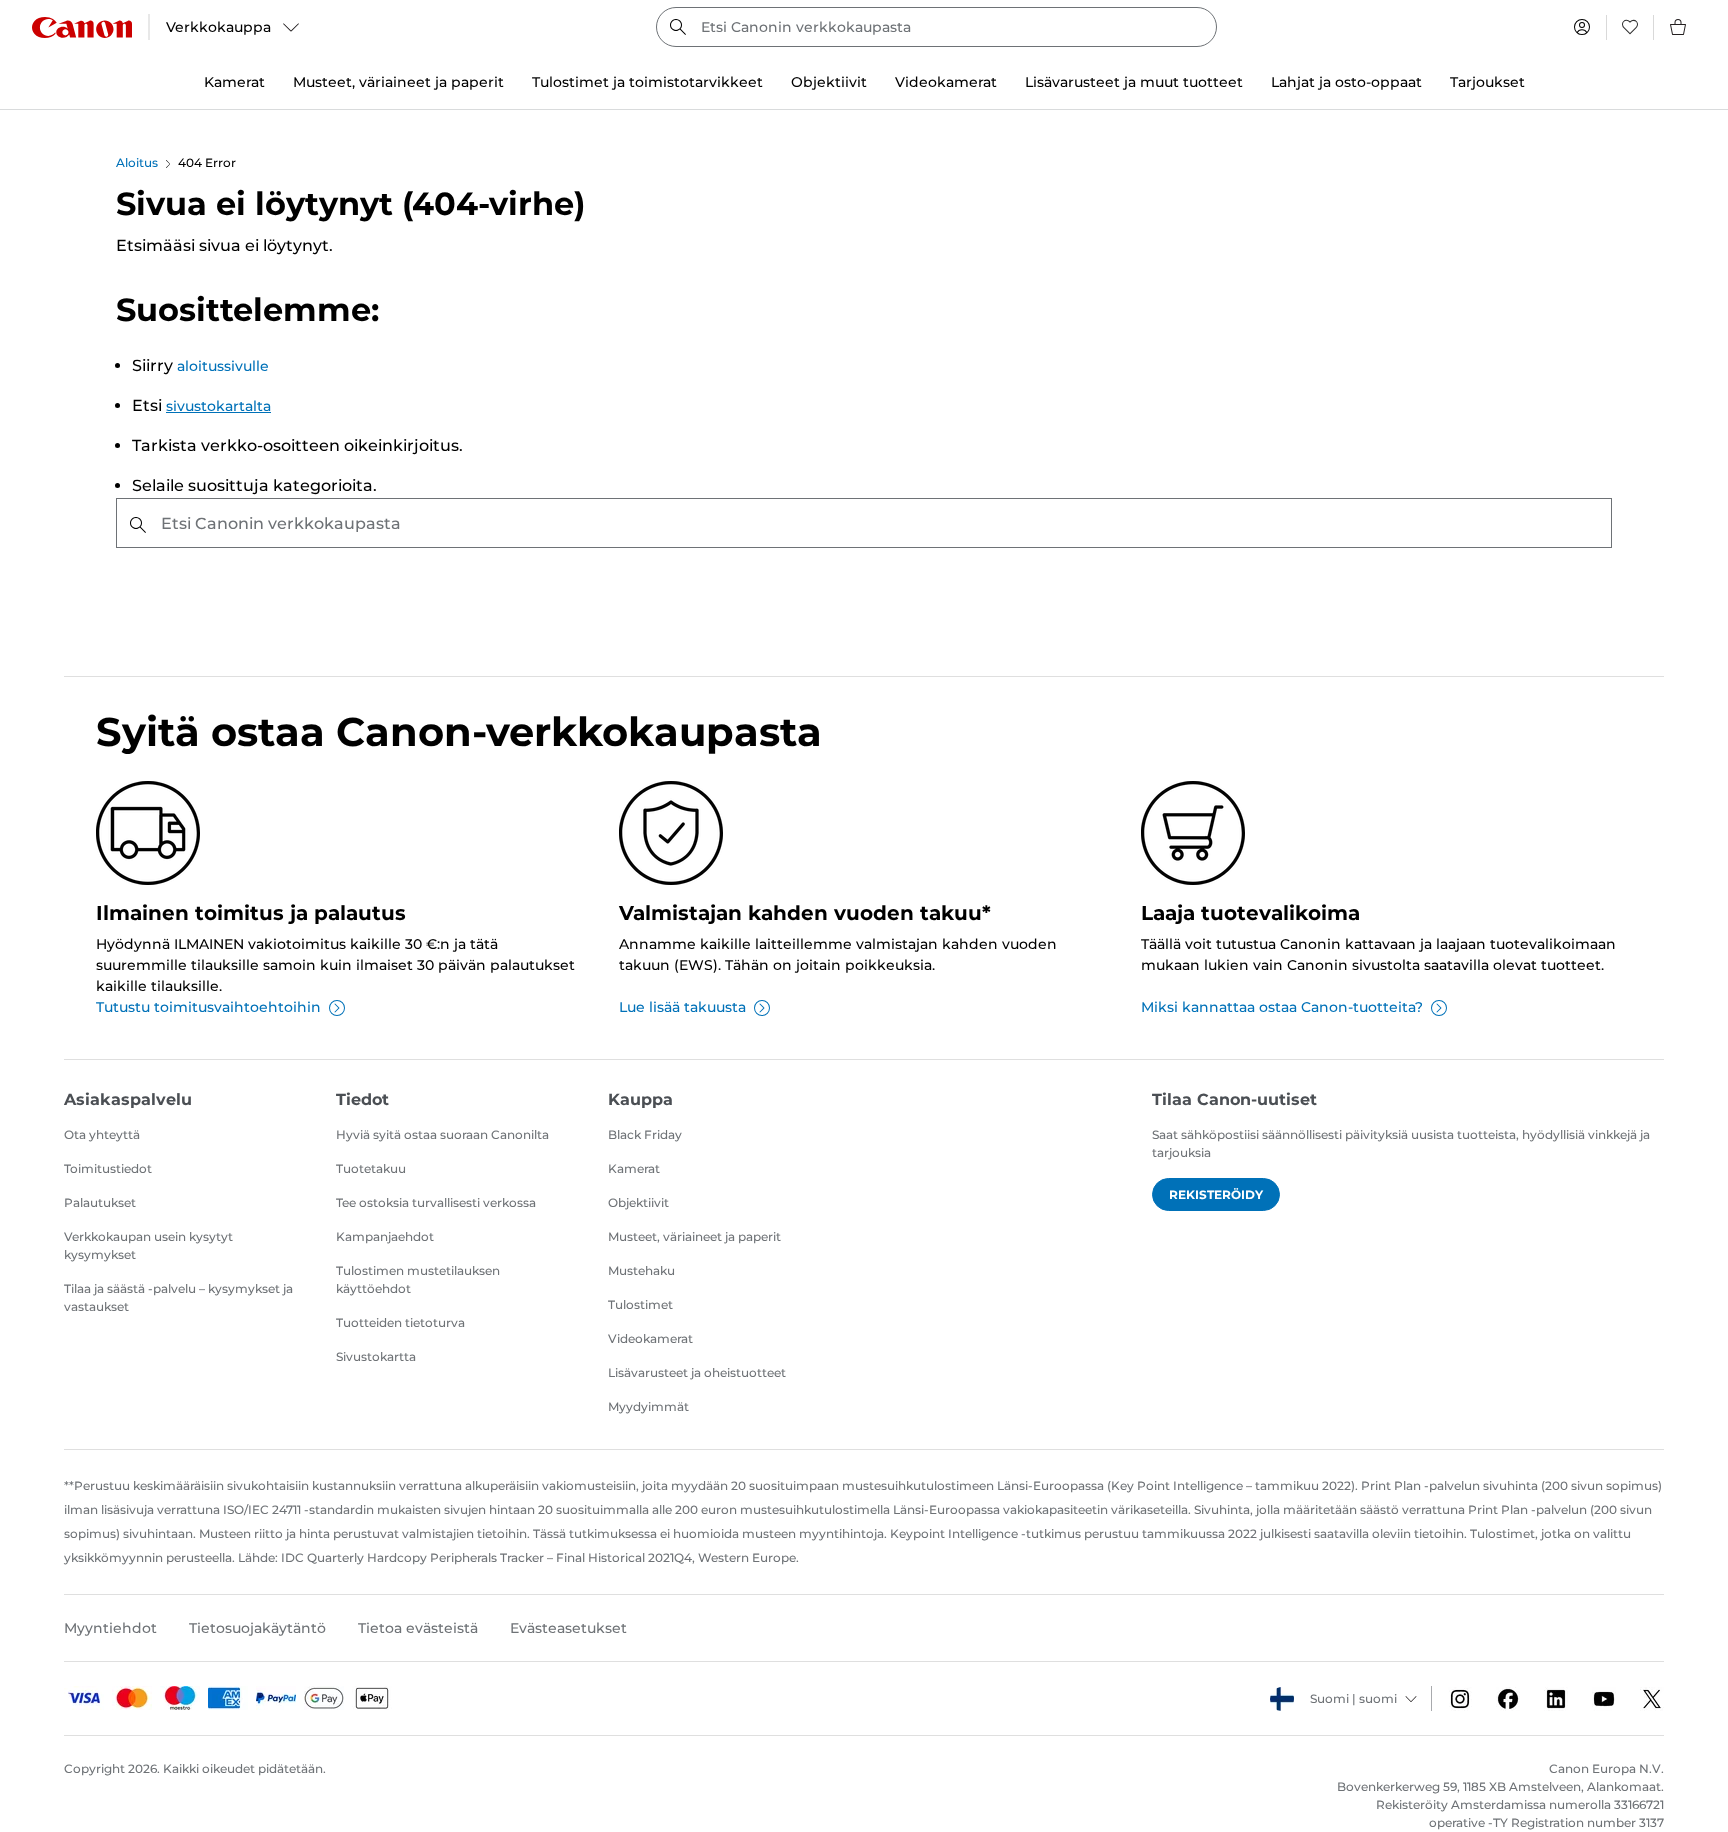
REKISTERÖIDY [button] (1216, 1194)
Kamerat (634, 1168)
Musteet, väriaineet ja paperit (694, 1236)
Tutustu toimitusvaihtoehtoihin (208, 1007)
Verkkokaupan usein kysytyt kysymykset (148, 1245)
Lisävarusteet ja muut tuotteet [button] (1134, 82)
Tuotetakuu (371, 1168)
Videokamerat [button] (946, 82)
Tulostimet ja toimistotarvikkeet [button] (647, 82)
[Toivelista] (1630, 27)
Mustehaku (641, 1270)
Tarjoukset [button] (1487, 82)
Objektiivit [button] (829, 82)
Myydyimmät (648, 1406)
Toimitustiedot (108, 1168)
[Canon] (82, 27)
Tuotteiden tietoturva (400, 1322)
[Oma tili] (1582, 27)
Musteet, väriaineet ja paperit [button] (398, 82)
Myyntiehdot (110, 1628)
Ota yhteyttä (102, 1134)
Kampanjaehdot (385, 1236)
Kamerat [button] (234, 82)
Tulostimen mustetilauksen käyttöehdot (418, 1279)
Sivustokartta (376, 1356)
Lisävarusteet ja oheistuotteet (697, 1372)
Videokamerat (650, 1338)
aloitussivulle (223, 366)
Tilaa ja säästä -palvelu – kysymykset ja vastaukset (178, 1297)
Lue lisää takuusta (682, 1007)
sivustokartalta (218, 406)
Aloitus (137, 162)
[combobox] (936, 27)
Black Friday (645, 1134)
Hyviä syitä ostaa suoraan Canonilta (442, 1134)
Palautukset (100, 1202)
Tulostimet (640, 1304)
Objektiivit (638, 1202)
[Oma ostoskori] (1679, 27)
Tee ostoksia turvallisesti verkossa (436, 1202)
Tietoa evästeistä (418, 1628)
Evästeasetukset (568, 1628)
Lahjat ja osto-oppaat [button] (1346, 82)
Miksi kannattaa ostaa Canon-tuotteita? (1282, 1007)
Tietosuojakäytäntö (257, 1628)
